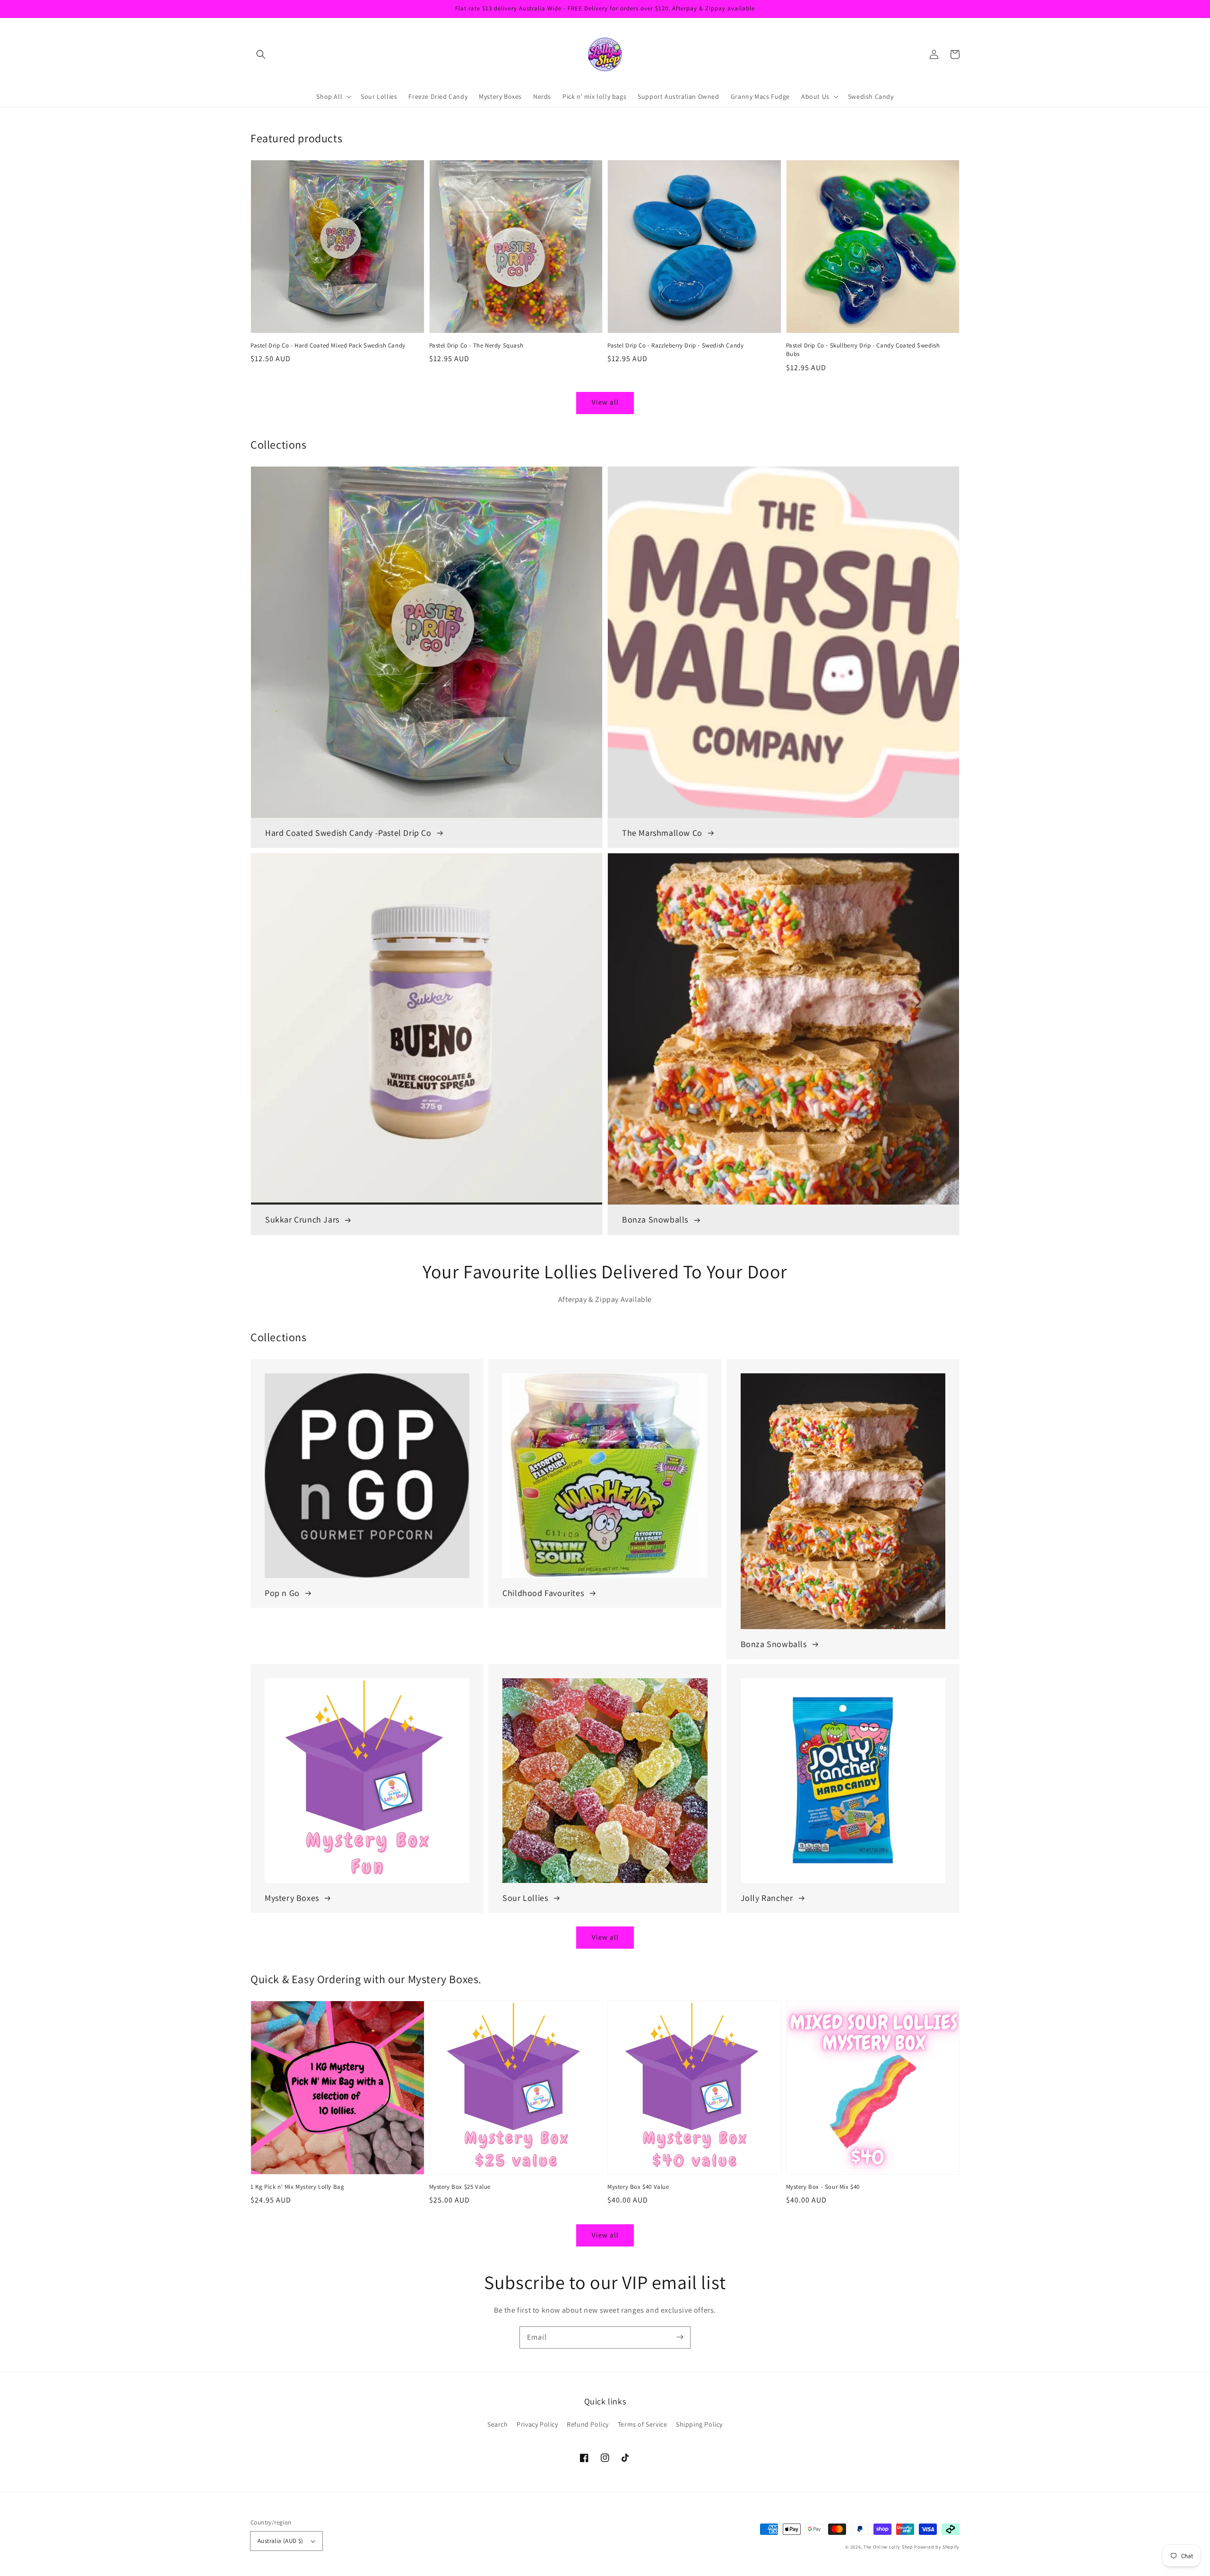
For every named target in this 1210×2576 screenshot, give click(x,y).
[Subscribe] (680, 2337)
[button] (261, 54)
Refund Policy (588, 2424)
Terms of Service (643, 2424)
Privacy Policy (537, 2424)
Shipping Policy (699, 2424)
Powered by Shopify (937, 2547)
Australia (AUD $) (281, 2541)
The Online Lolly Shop (888, 2547)
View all (605, 402)
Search (498, 2424)
